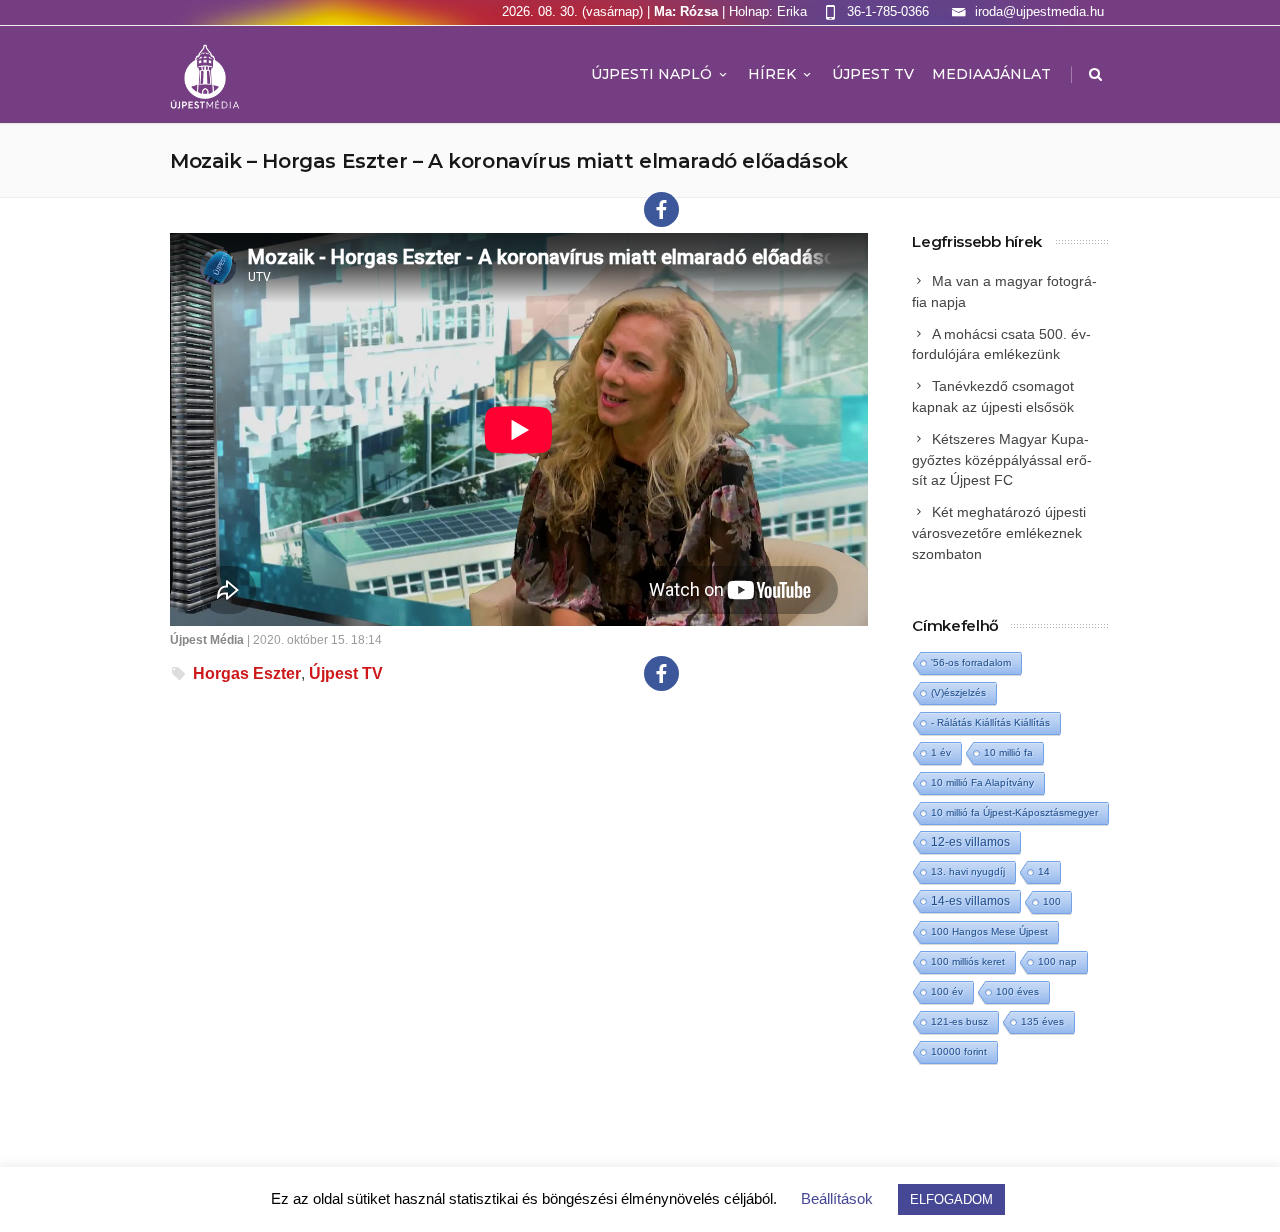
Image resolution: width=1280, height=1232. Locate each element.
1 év (941, 752)
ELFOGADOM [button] (951, 1199)
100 (1052, 901)
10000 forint (959, 1051)
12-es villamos (970, 841)
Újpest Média (207, 640)
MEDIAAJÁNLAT (991, 74)
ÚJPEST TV (873, 74)
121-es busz (959, 1021)
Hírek (772, 74)
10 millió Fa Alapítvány (982, 782)
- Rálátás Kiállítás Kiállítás (990, 722)
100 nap (1057, 961)
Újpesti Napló (651, 74)
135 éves (1042, 1021)
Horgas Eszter (247, 673)
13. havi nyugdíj (968, 871)
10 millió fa (1008, 752)
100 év (947, 991)
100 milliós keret (968, 961)
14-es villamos (970, 901)
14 (1044, 871)
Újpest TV (346, 673)
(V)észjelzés (958, 692)
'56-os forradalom (971, 662)
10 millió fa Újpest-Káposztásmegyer (1014, 812)
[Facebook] (661, 209)
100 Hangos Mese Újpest (989, 931)
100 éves (1017, 991)
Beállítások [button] (837, 1198)
